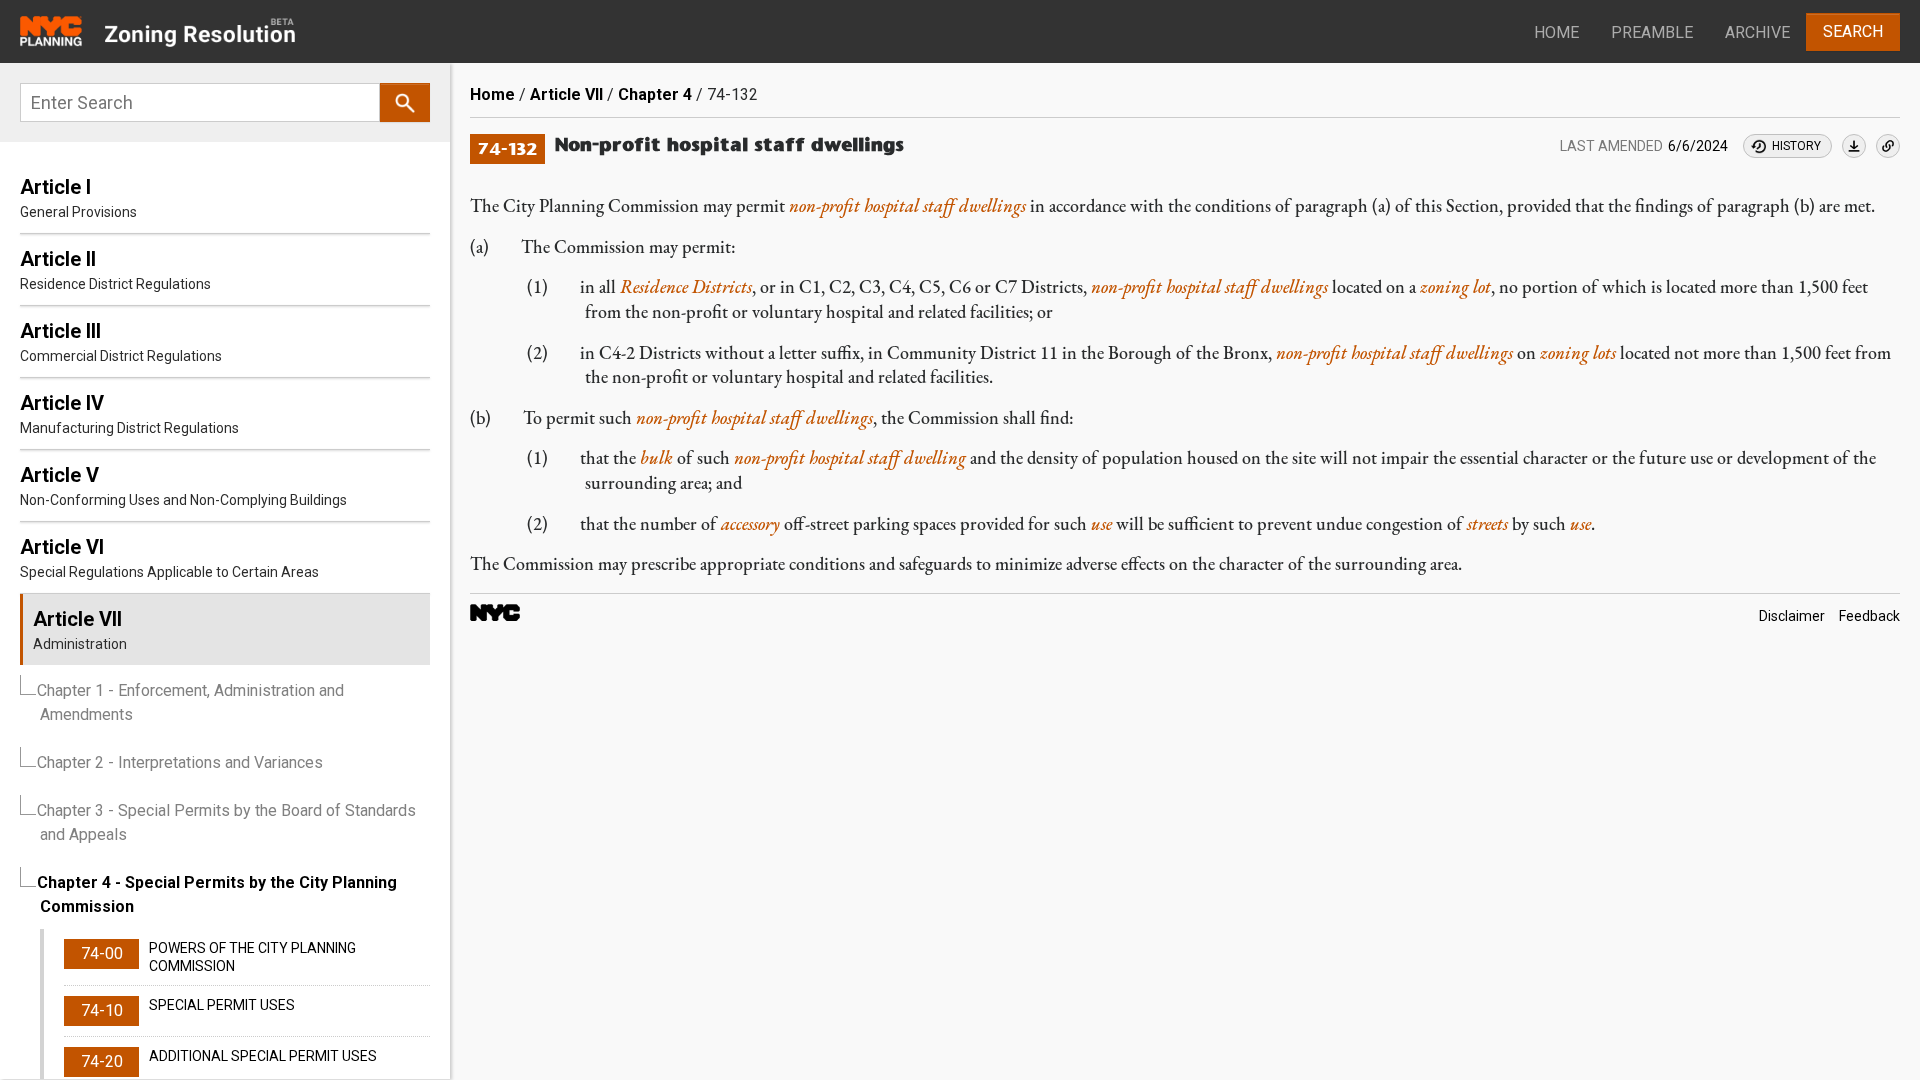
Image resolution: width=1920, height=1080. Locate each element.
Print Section (1854, 146)
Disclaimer (1792, 616)
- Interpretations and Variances (180, 762)
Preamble (1652, 32)
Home (1556, 32)
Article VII (566, 94)
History (1796, 146)
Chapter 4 (655, 94)
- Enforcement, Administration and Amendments (190, 702)
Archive (1757, 32)
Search (1853, 31)
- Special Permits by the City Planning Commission (217, 894)
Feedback (1869, 616)
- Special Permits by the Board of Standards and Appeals (226, 822)
